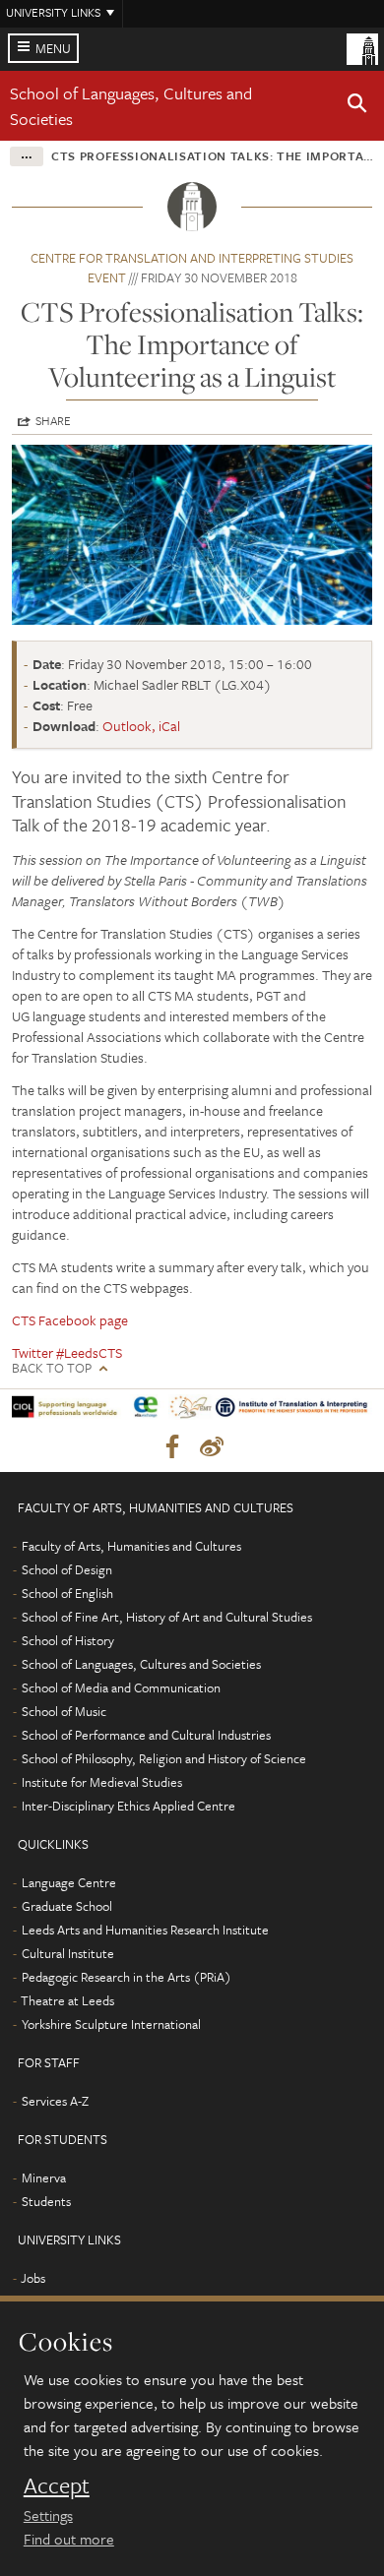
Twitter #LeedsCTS (67, 1352)
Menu (53, 48)
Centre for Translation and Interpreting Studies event (192, 268)
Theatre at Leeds (67, 2000)
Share (53, 420)
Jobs (33, 2278)
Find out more (69, 2539)
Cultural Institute (68, 1953)
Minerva (44, 2177)
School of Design (67, 1569)
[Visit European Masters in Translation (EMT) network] (191, 1411)
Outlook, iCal (141, 726)
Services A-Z (55, 2101)
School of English (67, 1593)
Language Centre (69, 1882)
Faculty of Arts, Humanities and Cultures (131, 1546)
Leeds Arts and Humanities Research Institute (145, 1930)
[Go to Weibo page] (212, 1447)
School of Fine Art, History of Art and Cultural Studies (167, 1617)
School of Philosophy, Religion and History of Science (164, 1758)
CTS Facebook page (70, 1320)
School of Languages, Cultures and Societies (141, 1664)
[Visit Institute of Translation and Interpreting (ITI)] (292, 1411)
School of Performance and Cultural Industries (146, 1735)
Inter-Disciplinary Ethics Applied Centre (128, 1806)
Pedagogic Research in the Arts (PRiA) (127, 1977)
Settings (48, 2515)
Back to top (52, 1368)
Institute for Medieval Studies (102, 1782)
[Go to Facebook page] (172, 1447)
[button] (357, 106)
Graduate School (67, 1906)
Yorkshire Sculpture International (111, 2024)
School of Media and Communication (121, 1687)
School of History (68, 1640)
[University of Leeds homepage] (362, 47)
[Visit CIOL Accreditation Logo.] (67, 1411)
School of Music (64, 1711)
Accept (57, 2485)
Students (46, 2201)
